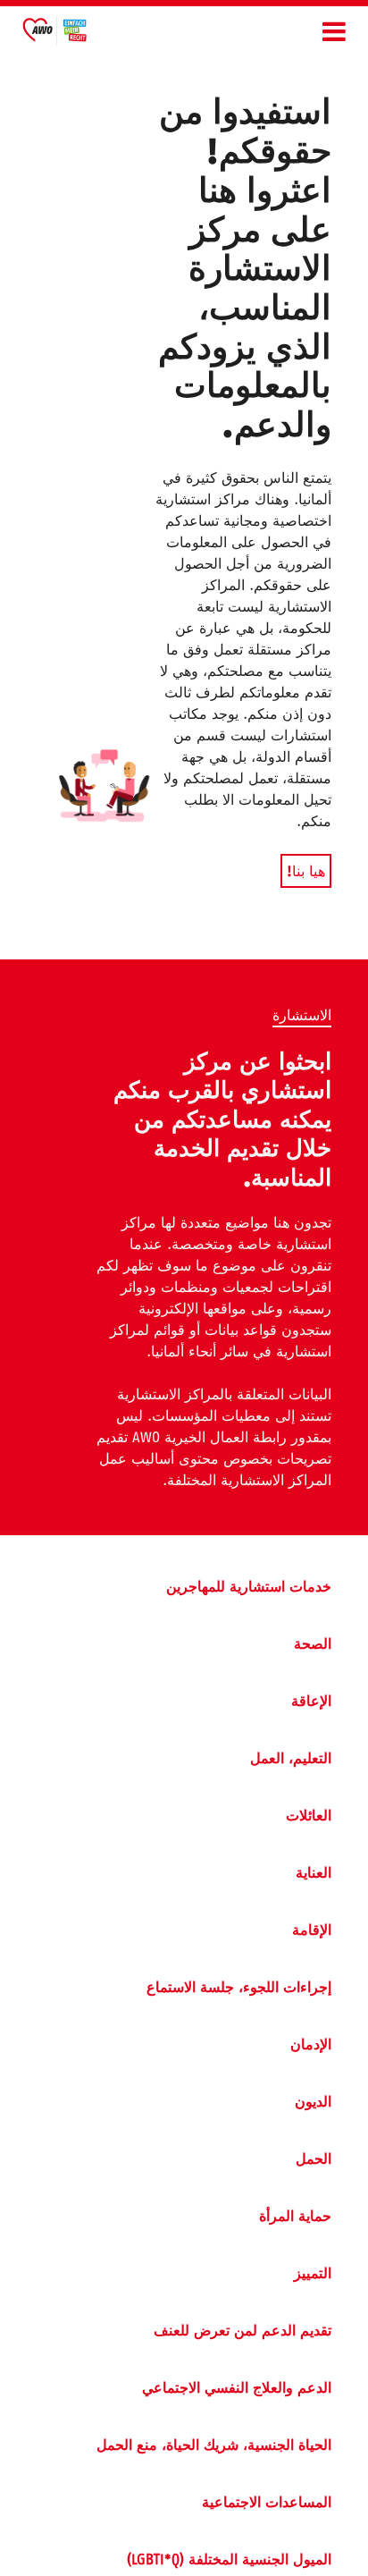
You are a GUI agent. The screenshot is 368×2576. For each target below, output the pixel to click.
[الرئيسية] (54, 34)
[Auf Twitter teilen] (20, 1248)
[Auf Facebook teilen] (20, 1208)
